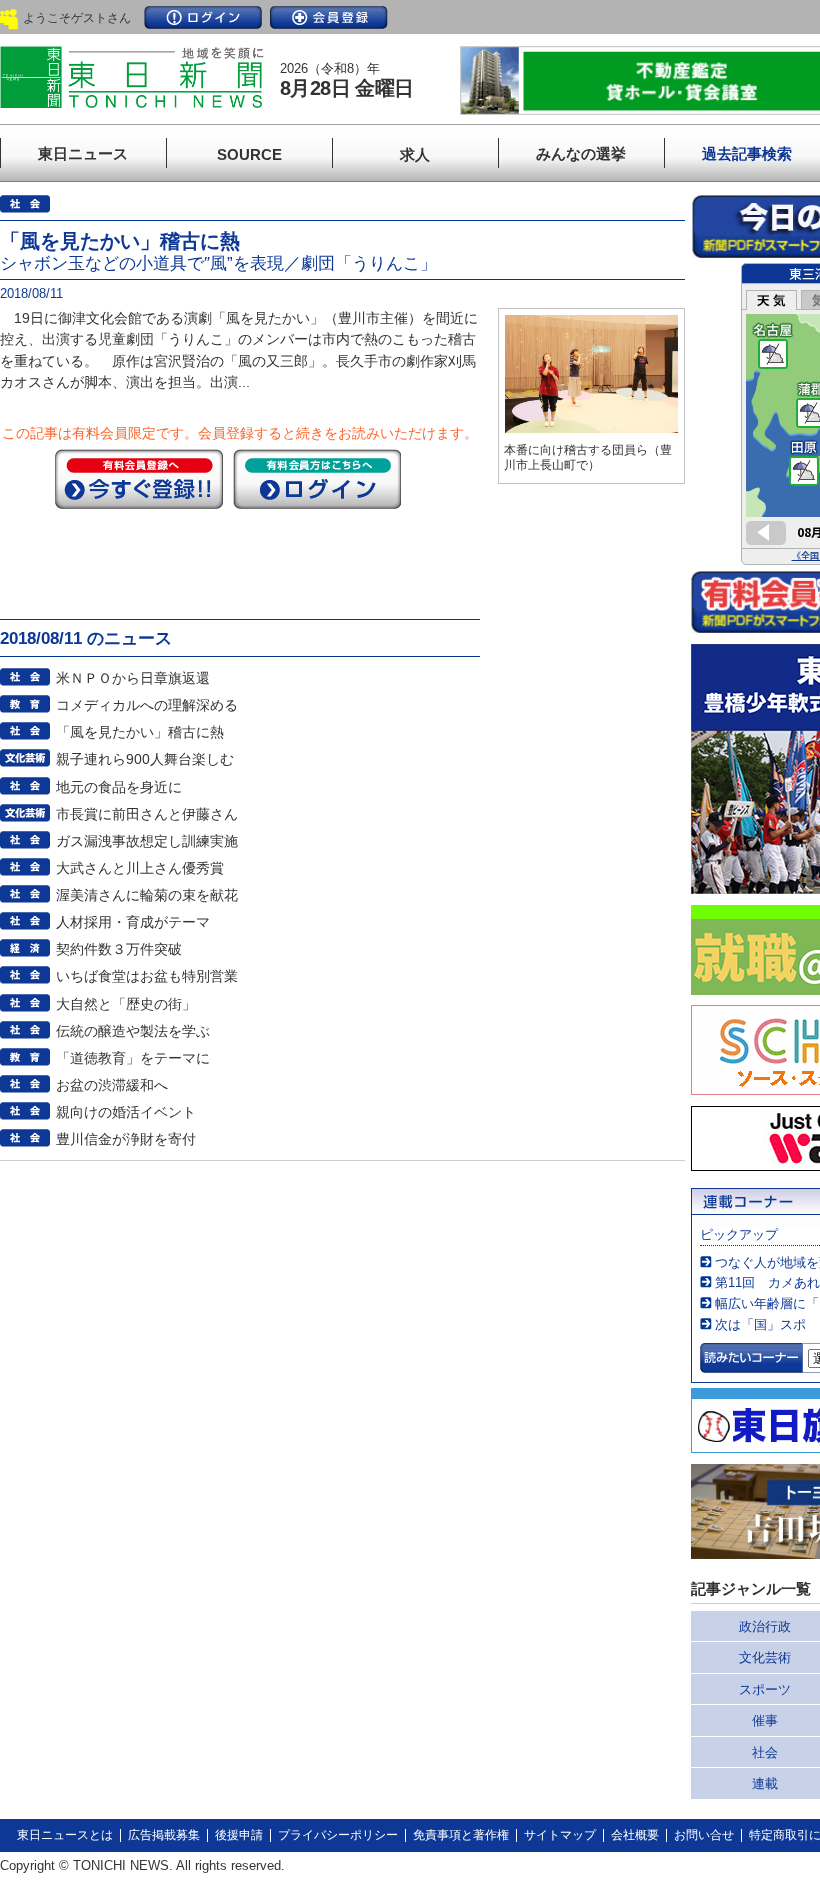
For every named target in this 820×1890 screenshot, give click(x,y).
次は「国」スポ (760, 1324)
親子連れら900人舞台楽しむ (145, 759)
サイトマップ (560, 1835)
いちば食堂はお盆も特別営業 (147, 976)
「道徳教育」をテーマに (133, 1058)
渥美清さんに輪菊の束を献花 (147, 895)
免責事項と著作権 (461, 1835)
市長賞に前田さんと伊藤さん (147, 814)
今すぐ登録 (139, 479)
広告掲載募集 (164, 1835)
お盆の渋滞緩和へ (112, 1085)
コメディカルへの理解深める (147, 705)
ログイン (203, 17)
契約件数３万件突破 (119, 949)
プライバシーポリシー (338, 1835)
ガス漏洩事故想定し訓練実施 (147, 841)
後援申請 (239, 1835)
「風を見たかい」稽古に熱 (140, 732)
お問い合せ (704, 1835)
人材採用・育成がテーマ (133, 922)
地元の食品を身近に (119, 787)
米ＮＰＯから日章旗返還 (133, 678)
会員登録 (329, 17)
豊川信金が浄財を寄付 (126, 1139)
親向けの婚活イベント (126, 1112)
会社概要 (635, 1835)
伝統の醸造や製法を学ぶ (133, 1031)
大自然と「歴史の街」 (126, 1004)
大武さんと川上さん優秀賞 (140, 868)
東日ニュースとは (65, 1835)
